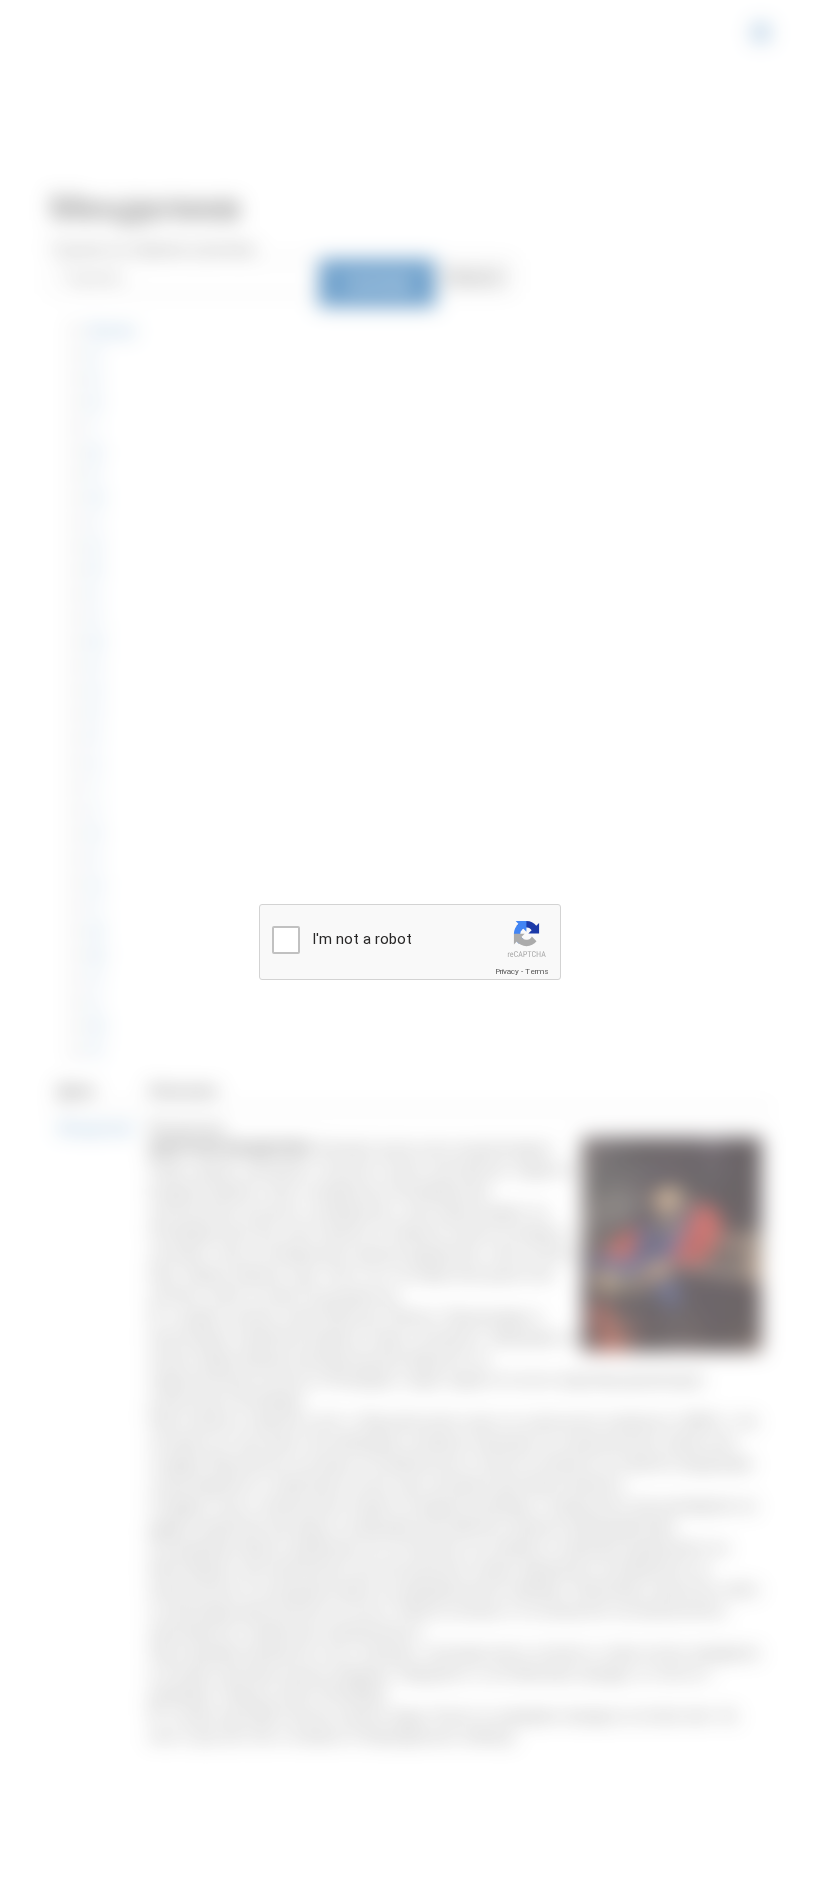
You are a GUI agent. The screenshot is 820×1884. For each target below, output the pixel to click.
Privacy (507, 971)
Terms (537, 971)
